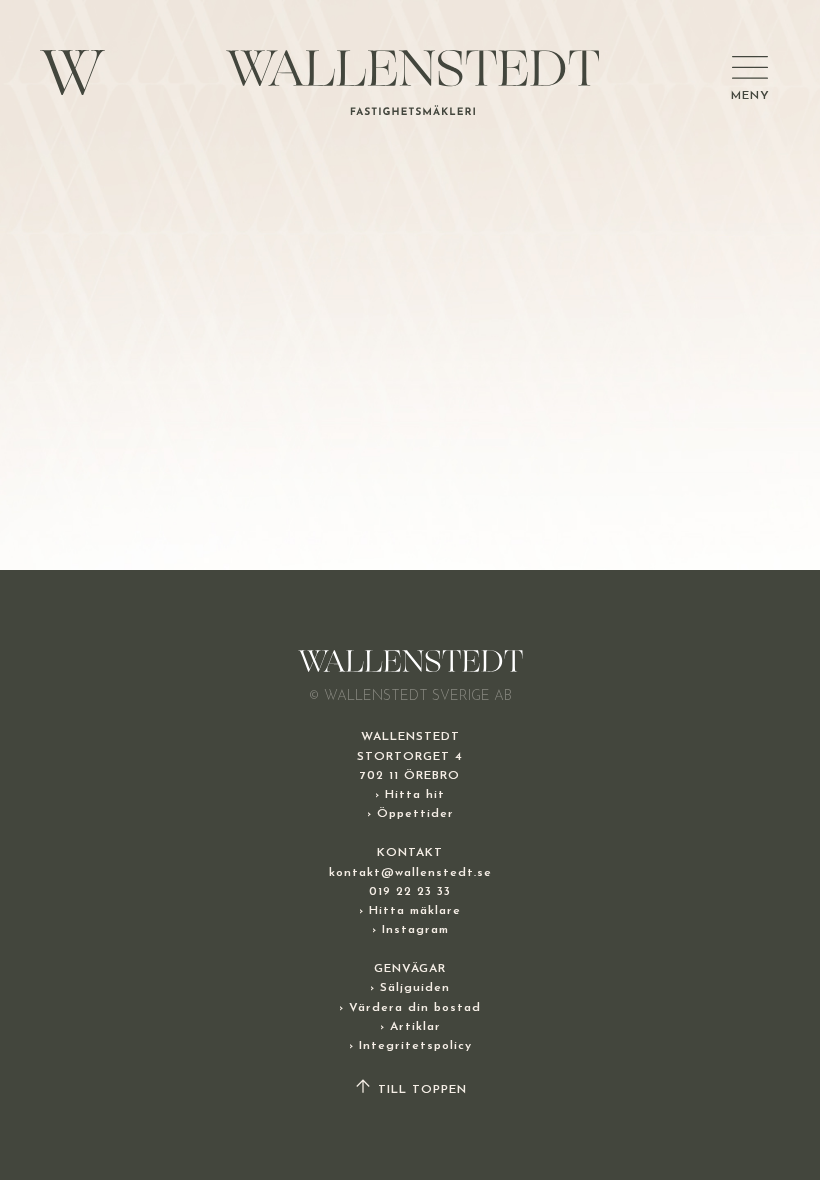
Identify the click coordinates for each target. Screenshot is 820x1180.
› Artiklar (410, 1027)
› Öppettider (410, 814)
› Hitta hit (410, 795)
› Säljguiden (410, 988)
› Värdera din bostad (410, 1008)
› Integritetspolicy (410, 1046)
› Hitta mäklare (410, 911)
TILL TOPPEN (420, 1090)
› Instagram (410, 930)
